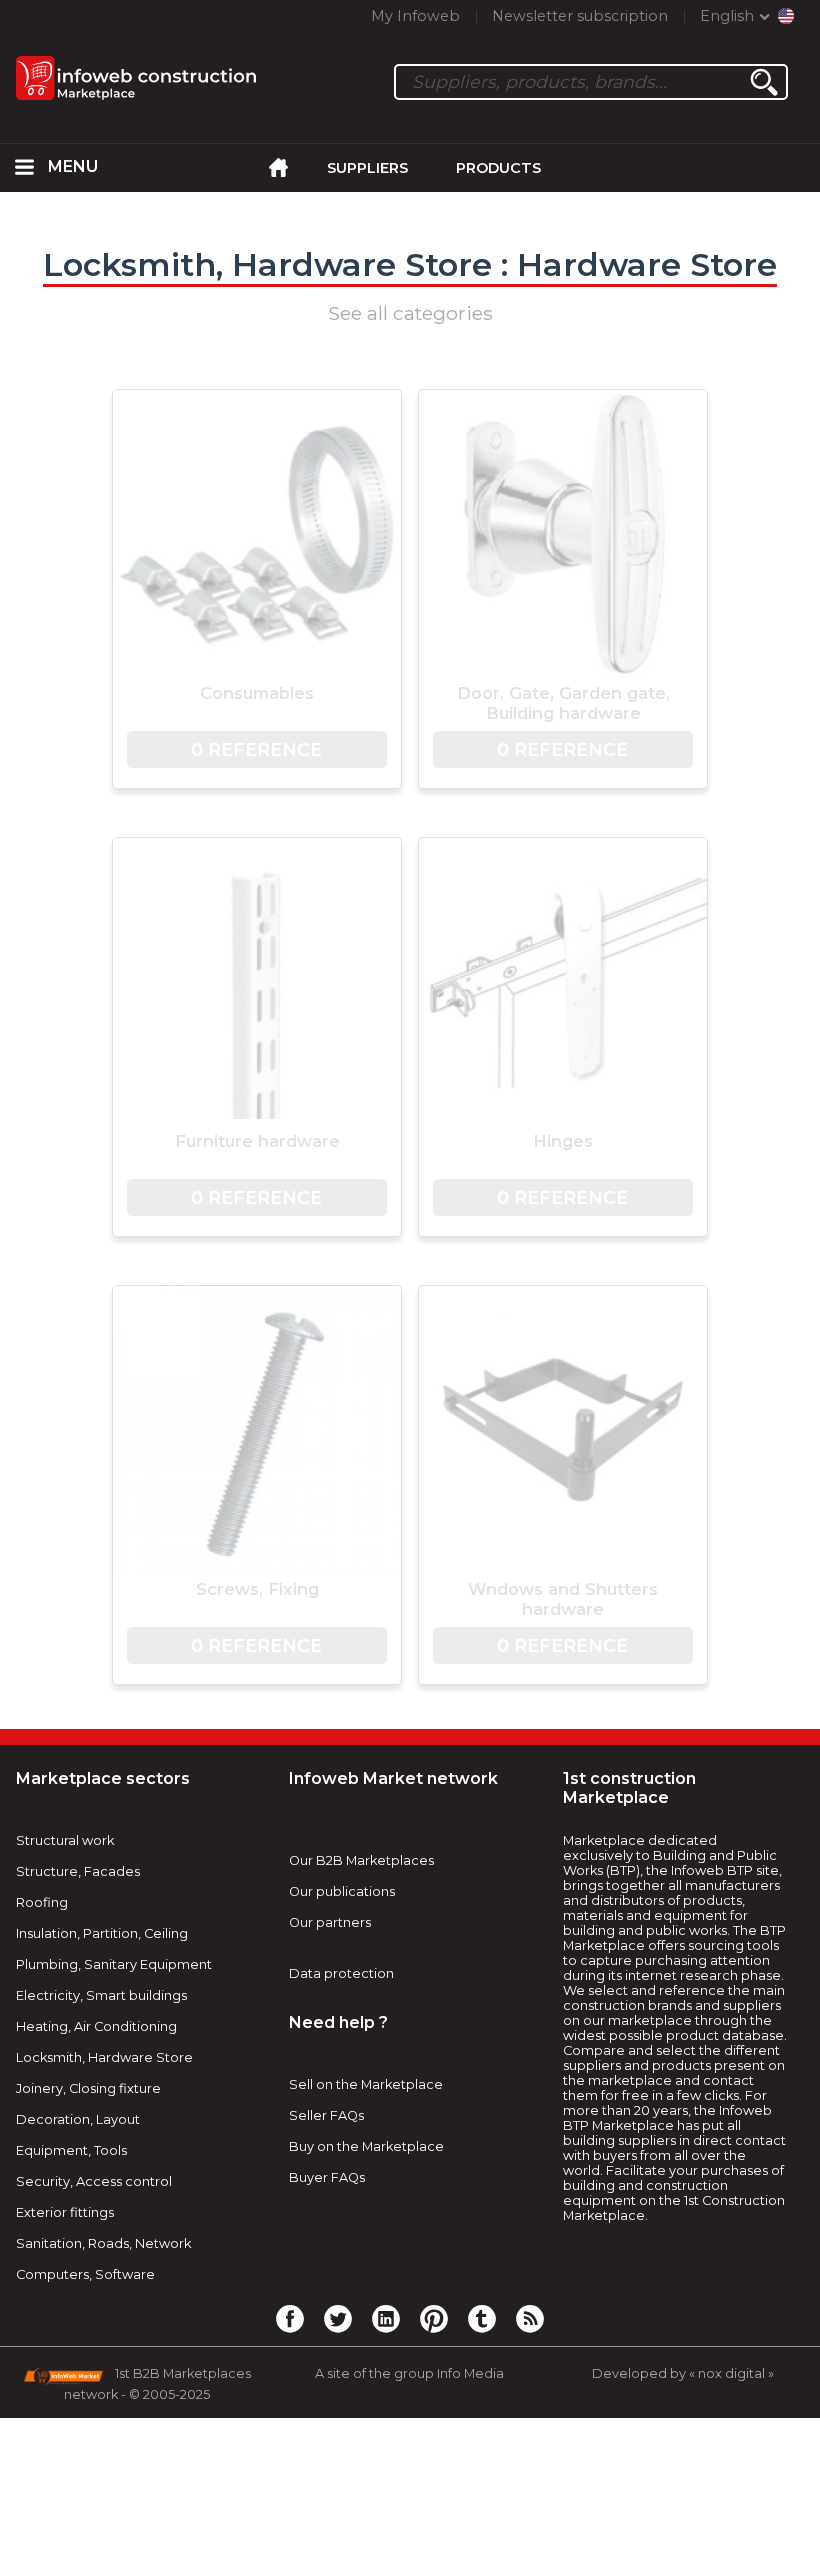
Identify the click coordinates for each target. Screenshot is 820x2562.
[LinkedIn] (386, 2318)
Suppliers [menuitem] (367, 168)
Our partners (330, 1922)
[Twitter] (338, 2318)
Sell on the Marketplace (366, 2084)
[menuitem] (24, 168)
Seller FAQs (326, 2115)
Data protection (341, 1973)
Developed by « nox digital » (683, 2373)
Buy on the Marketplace (366, 2146)
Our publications (342, 1891)
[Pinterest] (434, 2318)
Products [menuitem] (498, 168)
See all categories (410, 313)
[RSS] (530, 2318)
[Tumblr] (482, 2318)
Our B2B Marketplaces (361, 1860)
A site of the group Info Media (409, 2373)
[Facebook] (290, 2318)
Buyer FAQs (327, 2177)
